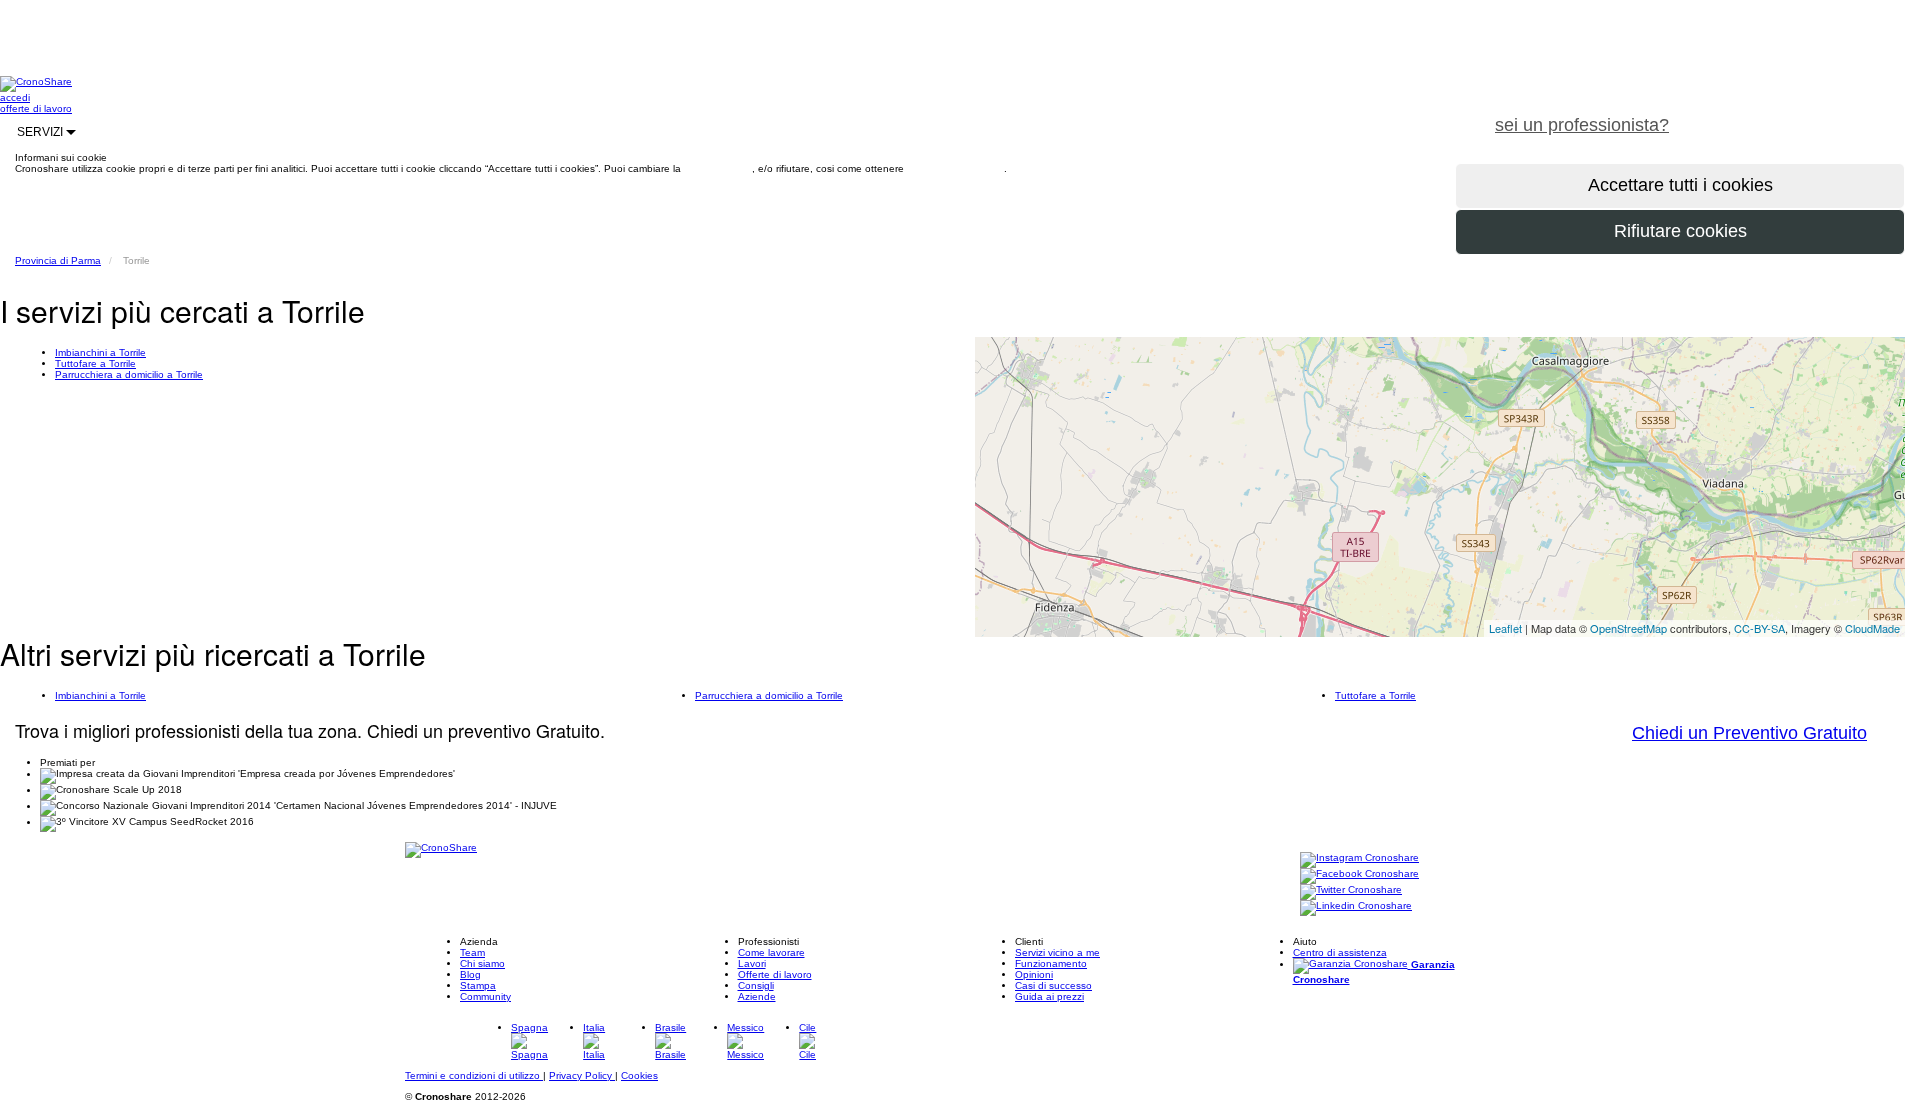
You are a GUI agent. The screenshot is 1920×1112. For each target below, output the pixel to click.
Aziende (757, 996)
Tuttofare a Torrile (95, 363)
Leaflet (1505, 628)
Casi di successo (1053, 985)
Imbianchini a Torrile (100, 352)
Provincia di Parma (58, 260)
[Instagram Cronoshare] (1359, 858)
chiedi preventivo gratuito (1803, 114)
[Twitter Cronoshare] (1351, 890)
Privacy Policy (582, 1075)
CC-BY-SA (1759, 628)
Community (485, 996)
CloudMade (1872, 628)
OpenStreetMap (1628, 628)
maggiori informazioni (955, 168)
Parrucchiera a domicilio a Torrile (129, 374)
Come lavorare (771, 952)
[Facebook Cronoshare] (1359, 874)
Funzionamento (1051, 963)
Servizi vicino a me (1057, 952)
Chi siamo (482, 963)
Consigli (756, 985)
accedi (15, 97)
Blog (470, 974)
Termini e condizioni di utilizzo (474, 1075)
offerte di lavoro (36, 108)
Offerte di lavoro (775, 974)
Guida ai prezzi (1049, 996)
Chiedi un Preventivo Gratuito (1749, 733)
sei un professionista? (1582, 125)
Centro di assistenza (1340, 952)
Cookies (639, 1075)
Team (472, 952)
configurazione (718, 168)
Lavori (752, 963)
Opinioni (1034, 974)
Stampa (478, 985)
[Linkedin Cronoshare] (1356, 906)
